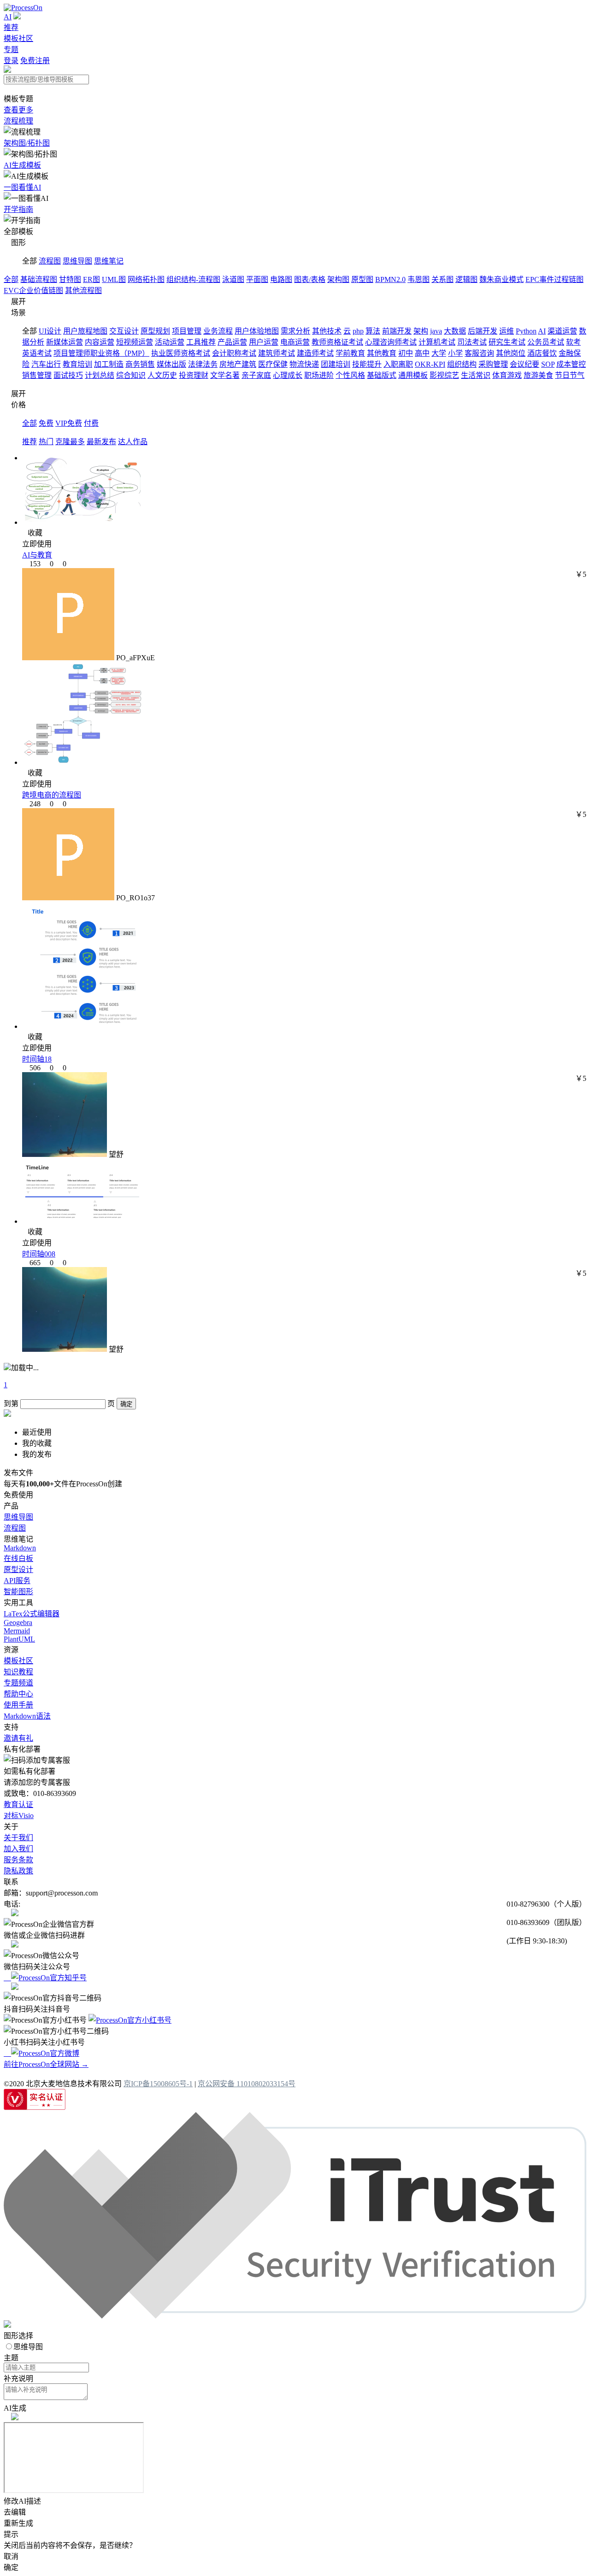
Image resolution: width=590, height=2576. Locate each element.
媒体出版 (171, 364)
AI (8, 17)
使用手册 (18, 1705)
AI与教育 (37, 555)
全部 (11, 279)
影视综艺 (444, 375)
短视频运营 (135, 342)
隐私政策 (18, 1871)
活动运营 (170, 342)
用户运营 (264, 342)
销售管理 (37, 375)
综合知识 (131, 375)
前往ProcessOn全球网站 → (46, 2064)
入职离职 (398, 364)
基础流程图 (39, 279)
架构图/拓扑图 (27, 143)
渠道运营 (562, 331)
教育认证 (18, 1804)
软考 (573, 342)
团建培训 (336, 364)
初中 (406, 353)
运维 (507, 331)
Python (526, 331)
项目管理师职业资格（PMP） (101, 353)
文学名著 (225, 375)
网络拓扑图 (146, 279)
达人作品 (133, 442)
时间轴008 (39, 1254)
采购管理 (493, 364)
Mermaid (17, 1631)
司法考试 (472, 342)
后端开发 (483, 331)
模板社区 (18, 38)
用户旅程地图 (85, 331)
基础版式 (382, 375)
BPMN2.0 (390, 279)
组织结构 (462, 364)
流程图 (50, 261)
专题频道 (18, 1683)
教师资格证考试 (337, 342)
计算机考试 (437, 342)
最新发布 (101, 442)
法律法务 (203, 364)
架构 (421, 331)
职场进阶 (319, 375)
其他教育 (382, 353)
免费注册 (35, 61)
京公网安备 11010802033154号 (247, 2084)
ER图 (91, 279)
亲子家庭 (256, 375)
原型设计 (18, 1570)
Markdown (20, 1548)
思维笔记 (109, 261)
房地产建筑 (238, 364)
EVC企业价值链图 (33, 290)
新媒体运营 (65, 342)
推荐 (11, 27)
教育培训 (77, 364)
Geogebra (18, 1622)
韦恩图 (419, 279)
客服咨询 (479, 353)
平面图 (257, 279)
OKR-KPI (430, 364)
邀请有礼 (18, 1738)
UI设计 (50, 331)
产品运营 (232, 342)
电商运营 (295, 342)
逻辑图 (466, 279)
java (436, 331)
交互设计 (124, 331)
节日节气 (570, 375)
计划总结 (100, 375)
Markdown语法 (27, 1716)
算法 (373, 331)
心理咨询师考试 (391, 342)
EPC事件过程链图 (555, 279)
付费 (91, 423)
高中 (422, 353)
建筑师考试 (277, 353)
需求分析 (295, 331)
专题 (11, 50)
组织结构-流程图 (193, 279)
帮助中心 (18, 1694)
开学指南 (18, 209)
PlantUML (19, 1639)
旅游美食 (538, 375)
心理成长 (288, 375)
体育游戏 (507, 375)
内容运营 (100, 342)
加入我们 (18, 1849)
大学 (439, 353)
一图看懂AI (22, 187)
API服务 (17, 1581)
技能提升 (367, 364)
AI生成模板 (22, 165)
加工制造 (109, 364)
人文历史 (162, 375)
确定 (126, 1404)
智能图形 (18, 1592)
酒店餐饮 (542, 353)
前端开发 (397, 331)
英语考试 (37, 353)
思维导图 (77, 261)
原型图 (362, 279)
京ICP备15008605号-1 (158, 2084)
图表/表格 (310, 279)
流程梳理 (18, 121)
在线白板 (18, 1558)
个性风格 (350, 375)
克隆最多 (70, 442)
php (358, 331)
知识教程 (18, 1672)
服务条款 (18, 1860)
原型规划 (155, 331)
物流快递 (304, 364)
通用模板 (413, 375)
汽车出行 (46, 364)
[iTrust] (295, 2316)
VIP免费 (69, 423)
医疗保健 (273, 364)
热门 (46, 442)
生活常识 (476, 375)
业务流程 (218, 331)
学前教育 (350, 353)
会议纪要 (525, 364)
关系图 (442, 279)
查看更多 (18, 110)
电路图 (281, 279)
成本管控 (571, 364)
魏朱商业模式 (501, 279)
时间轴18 (37, 1059)
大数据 (455, 331)
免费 (46, 423)
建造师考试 (315, 353)
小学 (455, 353)
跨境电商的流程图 (52, 795)
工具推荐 (201, 342)
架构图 (338, 279)
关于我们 (18, 1838)
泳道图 (233, 279)
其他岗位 (511, 353)
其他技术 (327, 331)
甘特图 (70, 279)
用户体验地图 (257, 331)
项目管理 (187, 331)
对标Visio (19, 1816)
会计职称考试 (234, 353)
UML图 (114, 279)
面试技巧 (68, 375)
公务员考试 (546, 342)
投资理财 (194, 375)
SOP (548, 364)
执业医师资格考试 (181, 353)
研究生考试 (507, 342)
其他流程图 (83, 290)
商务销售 (140, 364)
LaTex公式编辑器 (32, 1614)
